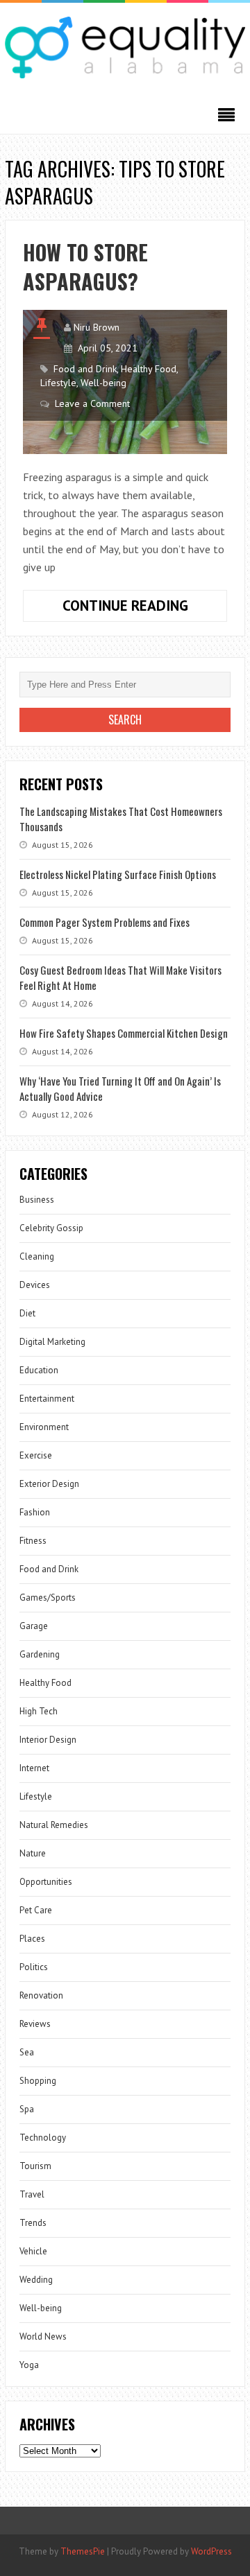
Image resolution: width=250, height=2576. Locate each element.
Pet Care (36, 1910)
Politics (34, 1967)
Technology (43, 2138)
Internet (34, 1768)
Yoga (29, 2365)
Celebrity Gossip (51, 1228)
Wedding (36, 2280)
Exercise (36, 1455)
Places (32, 1939)
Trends (33, 2223)
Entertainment (47, 1399)
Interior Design (48, 1740)
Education (39, 1370)
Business (37, 1200)
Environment (44, 1427)
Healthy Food (149, 369)
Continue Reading (145, 609)
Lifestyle (58, 383)
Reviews (35, 2024)
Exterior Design (49, 1484)
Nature (33, 1853)
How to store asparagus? (85, 267)
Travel (32, 2194)
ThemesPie (83, 2551)
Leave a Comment (92, 403)
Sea (27, 2052)
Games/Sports (48, 1598)
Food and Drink (85, 369)
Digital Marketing (52, 1342)
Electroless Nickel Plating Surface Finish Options (118, 874)
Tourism (35, 2166)
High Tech (39, 1711)
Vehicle (33, 2251)
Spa (27, 2109)
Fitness (33, 1541)
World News (43, 2336)
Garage (34, 1626)
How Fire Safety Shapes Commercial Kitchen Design (124, 1033)
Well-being (103, 383)
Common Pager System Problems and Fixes (105, 922)
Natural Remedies (54, 1825)
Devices (35, 1285)
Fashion (35, 1512)
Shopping (38, 2081)
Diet (27, 1313)
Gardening (40, 1654)
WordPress (211, 2551)
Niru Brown (97, 327)
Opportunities (46, 1882)
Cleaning (37, 1256)
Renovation (41, 1995)
